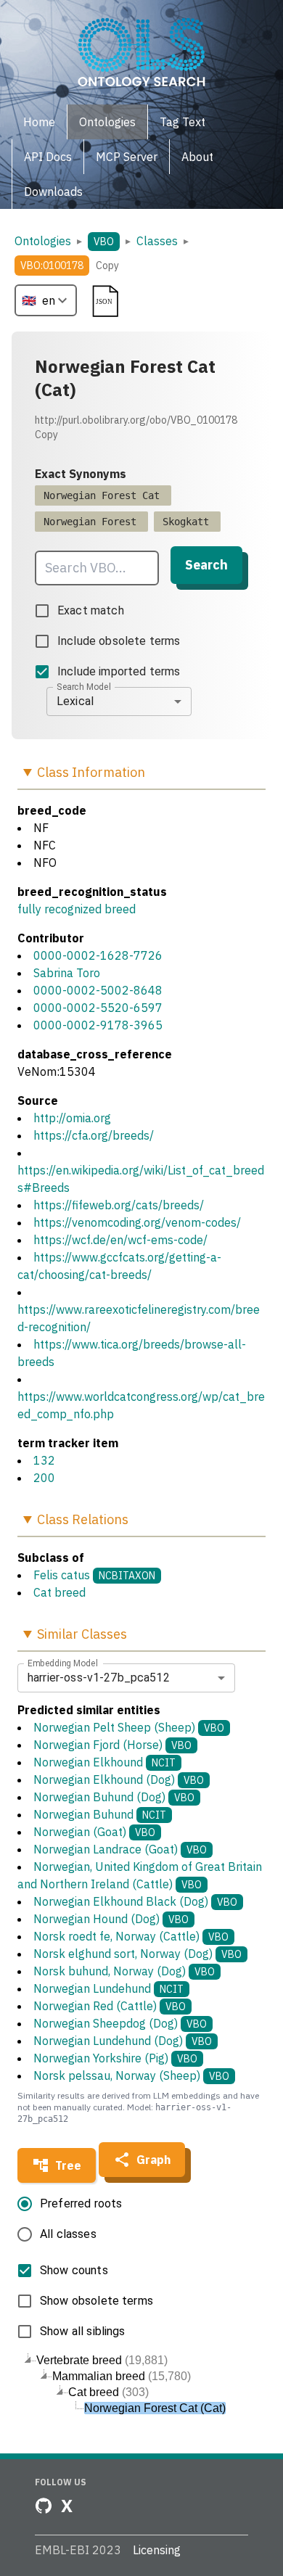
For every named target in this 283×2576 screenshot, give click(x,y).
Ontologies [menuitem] (107, 122)
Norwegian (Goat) (94, 1832)
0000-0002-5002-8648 (98, 990)
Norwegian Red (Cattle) (110, 2006)
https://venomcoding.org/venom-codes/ (137, 1222)
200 (44, 1478)
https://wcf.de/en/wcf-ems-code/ (120, 1240)
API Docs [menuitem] (48, 157)
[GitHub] (44, 2506)
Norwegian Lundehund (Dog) (123, 2041)
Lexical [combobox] (75, 701)
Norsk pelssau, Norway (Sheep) (131, 2075)
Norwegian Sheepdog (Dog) (120, 2023)
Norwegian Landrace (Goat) (120, 1849)
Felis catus (62, 1575)
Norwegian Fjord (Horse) (112, 1745)
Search (206, 565)
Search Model (84, 686)
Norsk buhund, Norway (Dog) (124, 1971)
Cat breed (60, 1592)
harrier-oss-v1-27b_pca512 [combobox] (99, 1678)
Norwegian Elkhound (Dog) (119, 1779)
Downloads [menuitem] (53, 192)
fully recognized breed (77, 909)
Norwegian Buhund (100, 1814)
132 (44, 1460)
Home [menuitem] (39, 122)
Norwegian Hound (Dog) (111, 1919)
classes (157, 241)
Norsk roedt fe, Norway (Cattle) (131, 1936)
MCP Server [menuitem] (127, 157)
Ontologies (43, 241)
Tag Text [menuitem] (182, 122)
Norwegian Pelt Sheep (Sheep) (129, 1727)
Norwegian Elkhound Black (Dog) (135, 1901)
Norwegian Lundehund (108, 1988)
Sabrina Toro (67, 973)
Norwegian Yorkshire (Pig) (115, 2058)
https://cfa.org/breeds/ (94, 1135)
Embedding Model (63, 1663)
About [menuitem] (197, 157)
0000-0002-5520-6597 (98, 1008)
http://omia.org (72, 1118)
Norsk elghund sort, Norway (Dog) (138, 1954)
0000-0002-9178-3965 (98, 1025)
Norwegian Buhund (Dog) (114, 1797)
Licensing (157, 2550)
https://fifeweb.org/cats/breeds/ (119, 1205)
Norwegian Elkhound (104, 1762)
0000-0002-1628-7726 (98, 955)
